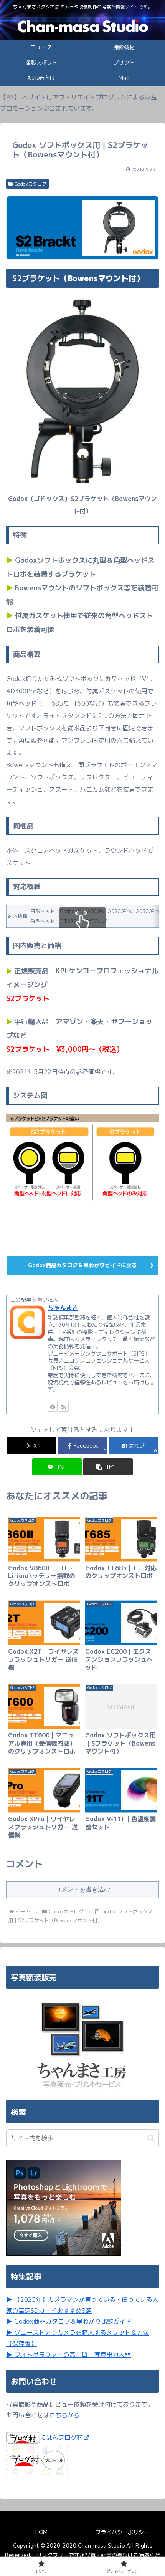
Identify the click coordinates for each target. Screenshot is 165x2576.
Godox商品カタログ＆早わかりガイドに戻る (82, 1265)
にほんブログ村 (61, 2437)
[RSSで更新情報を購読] (64, 1407)
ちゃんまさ (63, 1308)
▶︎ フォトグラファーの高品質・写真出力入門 (68, 2355)
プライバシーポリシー (122, 2532)
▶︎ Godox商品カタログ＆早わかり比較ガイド (69, 2321)
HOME (43, 2532)
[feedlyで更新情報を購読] (53, 1407)
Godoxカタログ (31, 184)
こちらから (64, 2415)
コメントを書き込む (82, 1889)
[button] (108, 1467)
